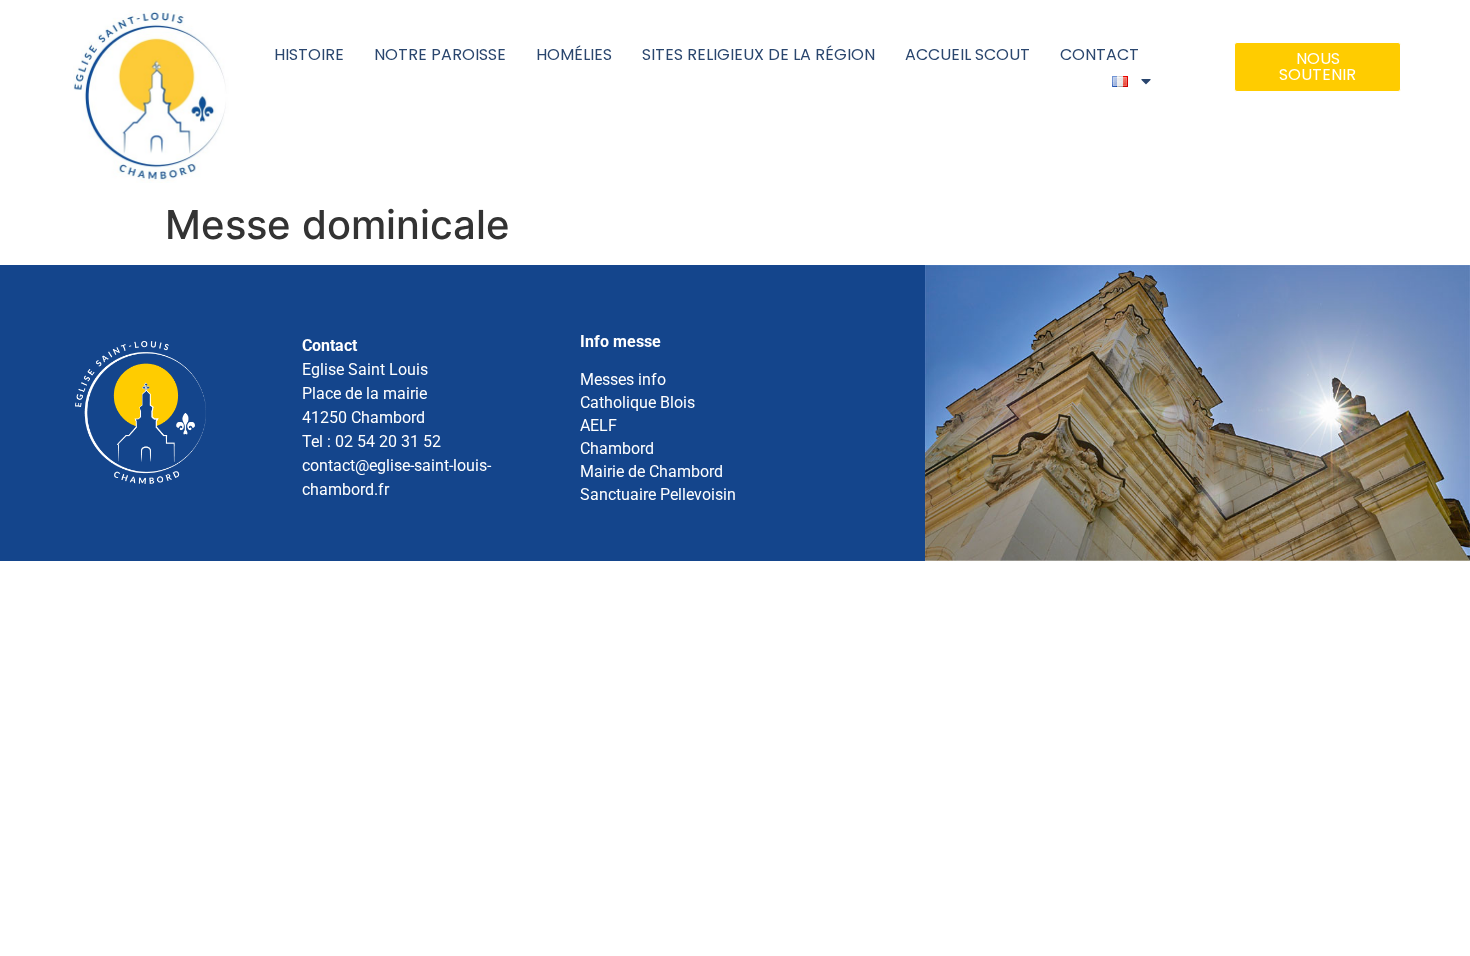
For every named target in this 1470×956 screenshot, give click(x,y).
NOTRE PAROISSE (440, 54)
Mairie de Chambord (651, 471)
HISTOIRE (309, 54)
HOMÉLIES (574, 54)
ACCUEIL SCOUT (967, 54)
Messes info (623, 379)
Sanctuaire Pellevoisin (658, 494)
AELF (598, 425)
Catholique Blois (637, 402)
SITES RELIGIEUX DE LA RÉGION (758, 54)
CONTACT (1099, 54)
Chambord (617, 448)
